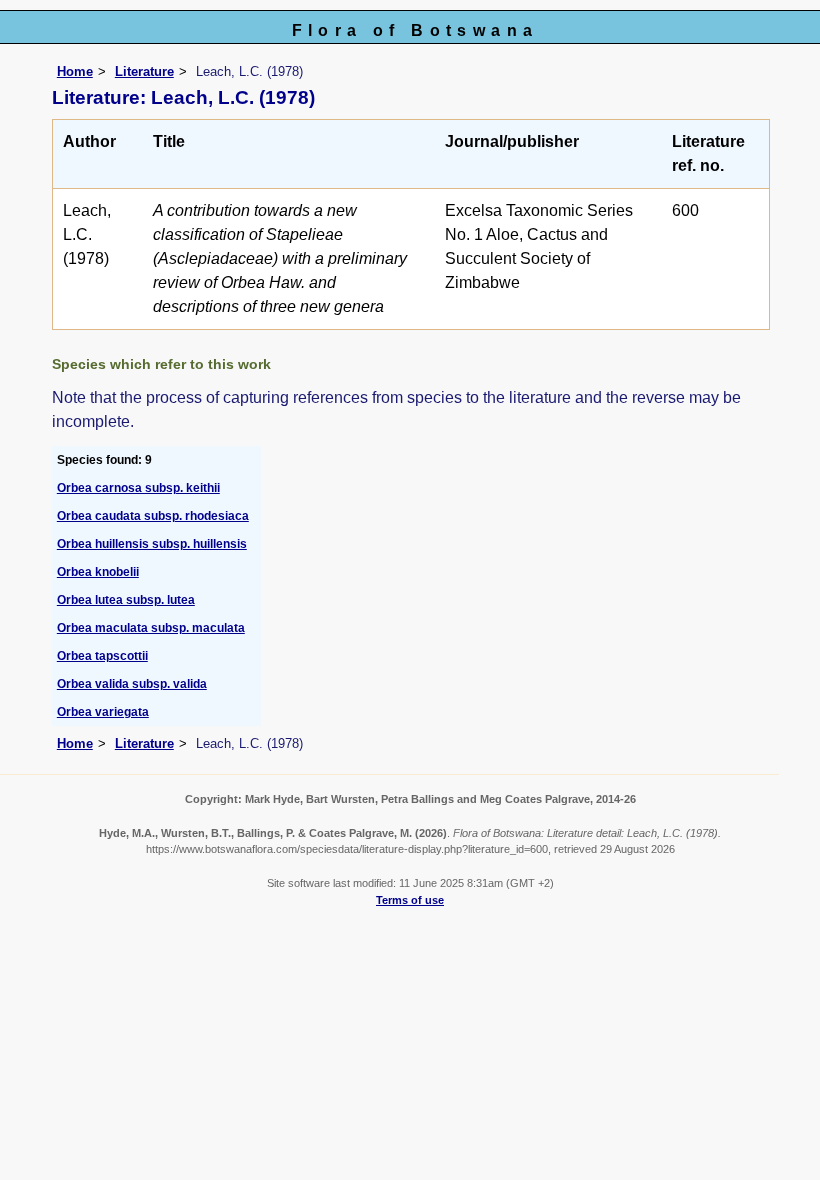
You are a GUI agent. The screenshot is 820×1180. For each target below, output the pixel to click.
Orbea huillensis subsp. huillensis (152, 544)
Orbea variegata (103, 712)
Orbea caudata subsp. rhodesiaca (153, 516)
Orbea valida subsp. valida (132, 684)
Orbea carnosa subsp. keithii (138, 488)
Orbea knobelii (98, 572)
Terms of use (410, 900)
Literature (144, 71)
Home (75, 71)
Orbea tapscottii (102, 656)
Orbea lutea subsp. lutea (126, 600)
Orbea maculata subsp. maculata (151, 628)
